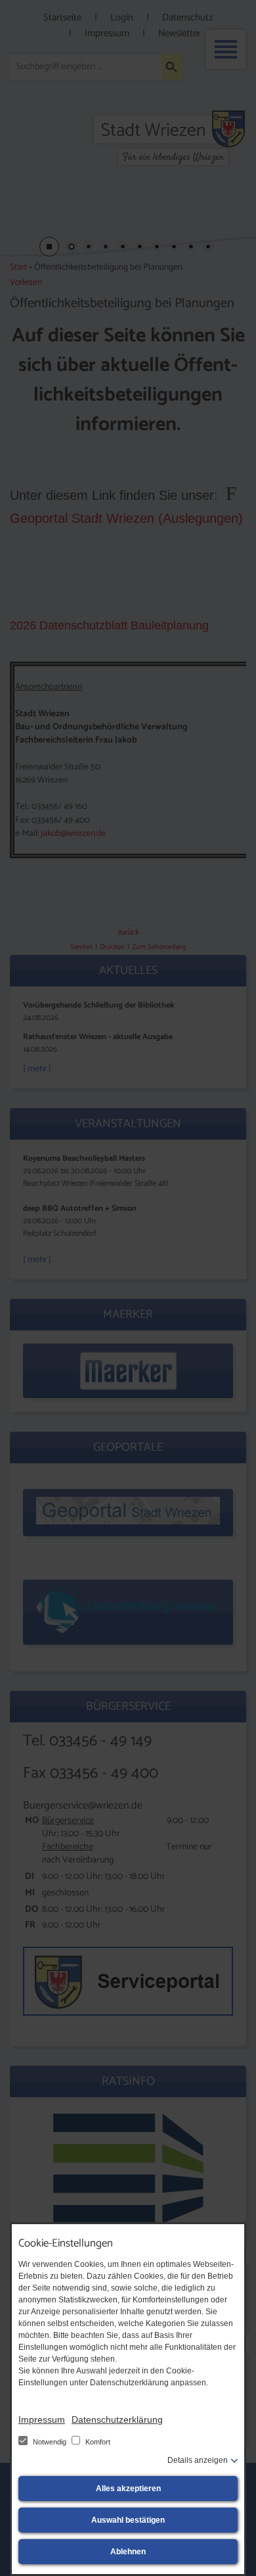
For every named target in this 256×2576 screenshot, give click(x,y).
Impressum (42, 2419)
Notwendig (50, 2442)
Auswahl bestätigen (128, 2520)
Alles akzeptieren (128, 2489)
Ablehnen (128, 2552)
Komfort (97, 2442)
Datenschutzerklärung (117, 2419)
